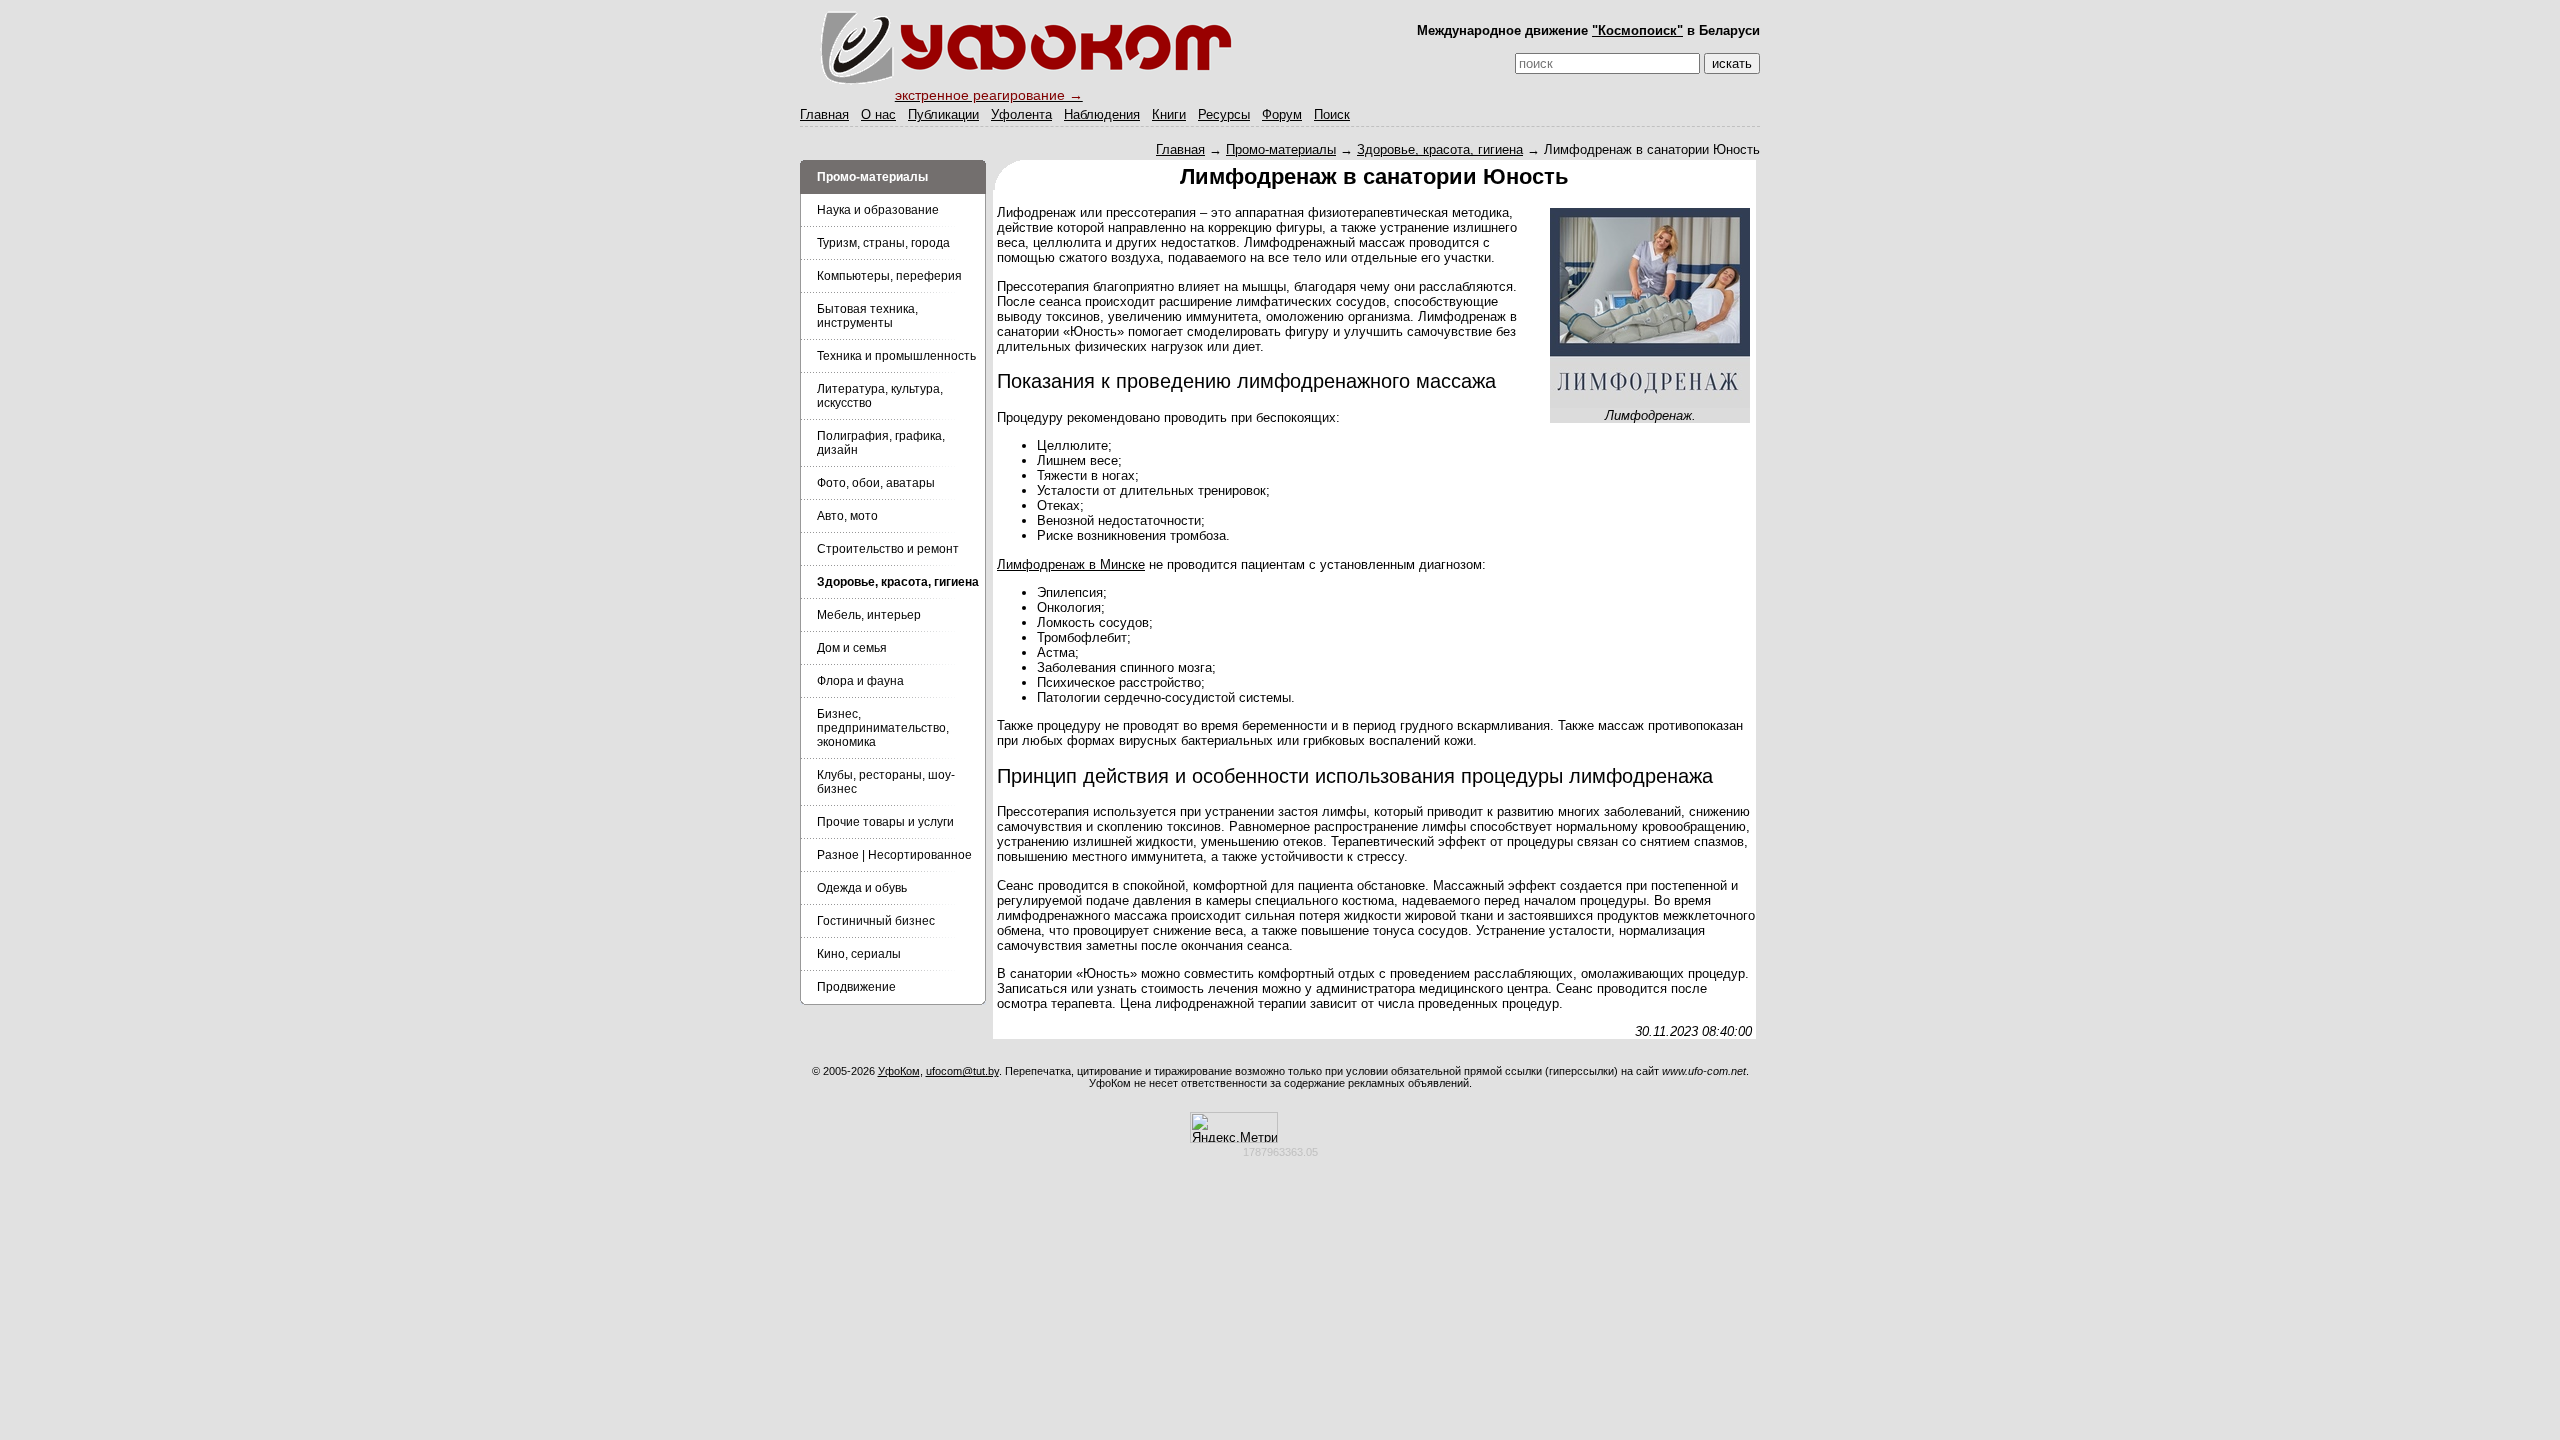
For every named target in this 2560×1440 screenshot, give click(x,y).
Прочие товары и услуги (885, 822)
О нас (878, 114)
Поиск (1332, 114)
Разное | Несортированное (894, 855)
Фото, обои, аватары (876, 483)
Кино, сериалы (859, 954)
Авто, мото (847, 516)
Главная (824, 114)
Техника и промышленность (896, 356)
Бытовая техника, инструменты (867, 316)
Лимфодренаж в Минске (1071, 564)
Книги (1169, 114)
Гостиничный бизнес (876, 921)
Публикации (943, 114)
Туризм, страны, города (883, 243)
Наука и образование (878, 210)
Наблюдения (1102, 114)
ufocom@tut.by (962, 1071)
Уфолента (1021, 114)
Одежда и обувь (862, 888)
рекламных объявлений (1408, 1083)
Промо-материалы (1281, 149)
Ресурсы (1224, 114)
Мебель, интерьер (869, 615)
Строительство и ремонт (888, 549)
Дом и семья (852, 648)
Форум (1282, 114)
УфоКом (899, 1071)
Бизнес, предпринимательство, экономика (883, 728)
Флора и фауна (860, 681)
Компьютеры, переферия (889, 276)
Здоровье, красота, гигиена (1440, 149)
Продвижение (856, 987)
